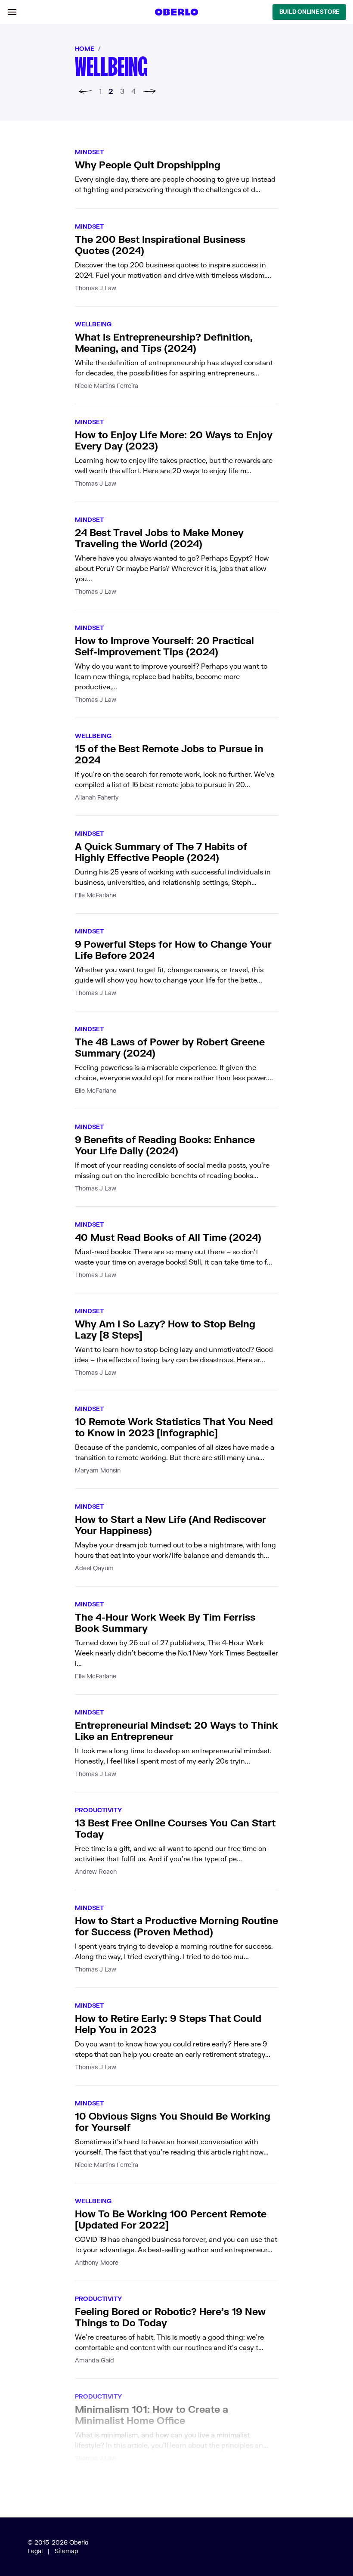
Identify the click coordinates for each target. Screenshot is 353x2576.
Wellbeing (93, 324)
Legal (35, 2551)
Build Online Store (309, 12)
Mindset (89, 152)
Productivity (98, 1810)
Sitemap (67, 2551)
